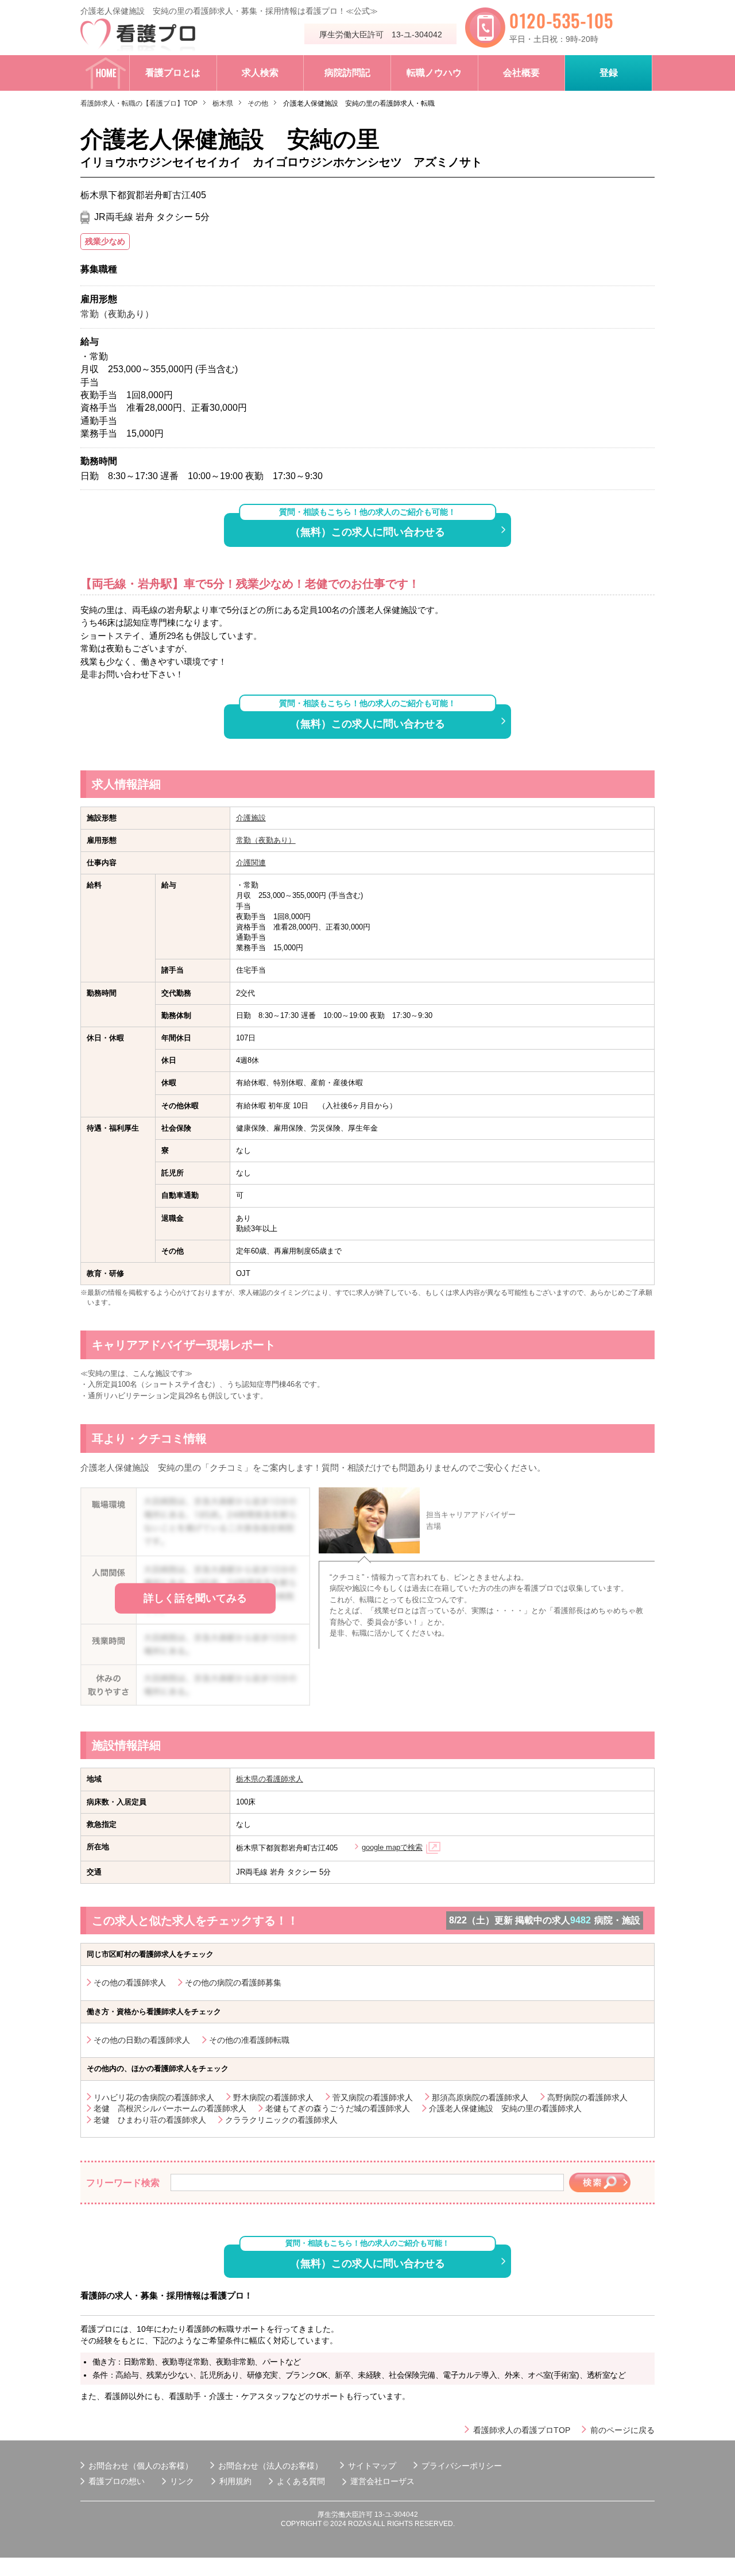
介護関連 (251, 863)
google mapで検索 (392, 1847)
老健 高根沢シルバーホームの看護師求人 (170, 2108)
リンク (182, 2481)
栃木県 (223, 103)
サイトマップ (372, 2466)
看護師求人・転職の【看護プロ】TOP (139, 103)
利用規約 (235, 2481)
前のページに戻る (622, 2430)
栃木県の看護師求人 (270, 1779)
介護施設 (251, 818)
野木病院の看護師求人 (273, 2097)
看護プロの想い (117, 2481)
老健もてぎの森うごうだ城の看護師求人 (338, 2108)
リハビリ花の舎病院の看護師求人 (154, 2097)
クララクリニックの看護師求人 (281, 2120)
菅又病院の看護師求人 (373, 2097)
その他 (258, 103)
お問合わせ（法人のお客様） (270, 2466)
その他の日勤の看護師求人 (142, 2040)
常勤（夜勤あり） (266, 840)
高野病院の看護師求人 (587, 2097)
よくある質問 (301, 2481)
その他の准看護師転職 (249, 2040)
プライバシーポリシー (462, 2466)
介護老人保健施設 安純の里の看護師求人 (505, 2108)
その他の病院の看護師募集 (233, 1983)
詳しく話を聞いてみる (195, 1598)
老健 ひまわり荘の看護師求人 (150, 2120)
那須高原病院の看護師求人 (480, 2097)
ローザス (399, 2481)
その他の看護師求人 (130, 1983)
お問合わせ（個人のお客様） (141, 2466)
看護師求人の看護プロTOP (522, 2430)
